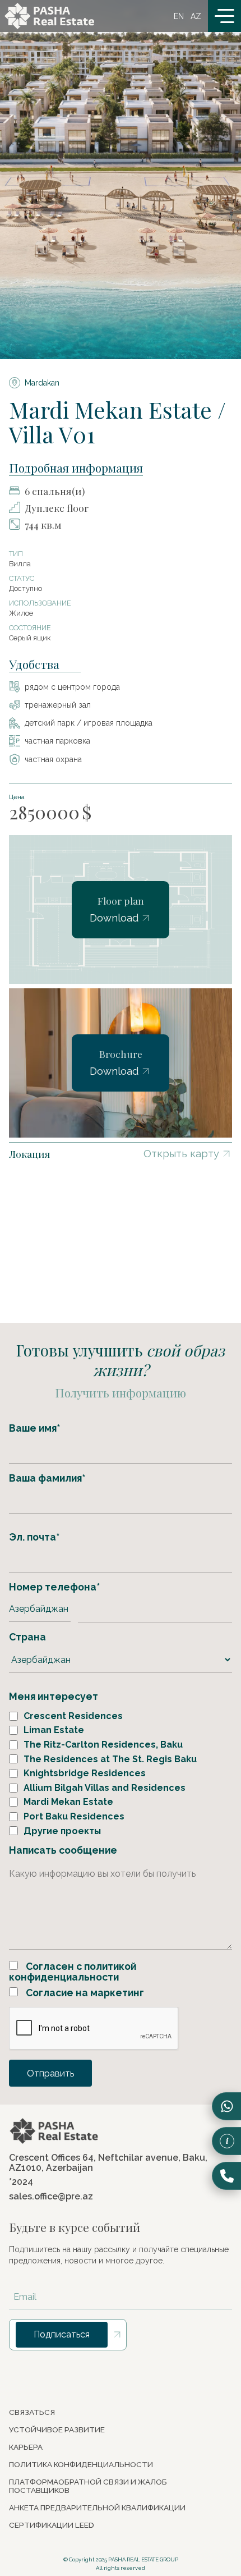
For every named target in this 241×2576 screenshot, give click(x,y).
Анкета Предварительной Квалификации (97, 2508)
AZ (196, 16)
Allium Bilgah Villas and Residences (105, 1788)
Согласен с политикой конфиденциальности (73, 1972)
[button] (224, 16)
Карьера (26, 2447)
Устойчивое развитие (57, 2430)
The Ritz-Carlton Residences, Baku (103, 1745)
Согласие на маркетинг (84, 1993)
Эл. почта (34, 1537)
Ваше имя (34, 1428)
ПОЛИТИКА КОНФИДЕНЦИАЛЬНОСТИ (81, 2465)
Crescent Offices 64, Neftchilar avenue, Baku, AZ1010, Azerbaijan (108, 2163)
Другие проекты (62, 1831)
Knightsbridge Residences (85, 1773)
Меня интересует (54, 1696)
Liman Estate (54, 1730)
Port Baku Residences (74, 1817)
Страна (27, 1637)
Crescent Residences (73, 1716)
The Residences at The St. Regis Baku (110, 1759)
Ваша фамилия (47, 1478)
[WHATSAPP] (226, 2106)
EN (179, 16)
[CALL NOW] (226, 2176)
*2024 (21, 2182)
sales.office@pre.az (51, 2197)
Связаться (32, 2412)
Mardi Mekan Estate (68, 1802)
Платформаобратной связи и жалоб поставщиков (88, 2486)
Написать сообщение (63, 1850)
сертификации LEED (52, 2525)
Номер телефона (54, 1587)
